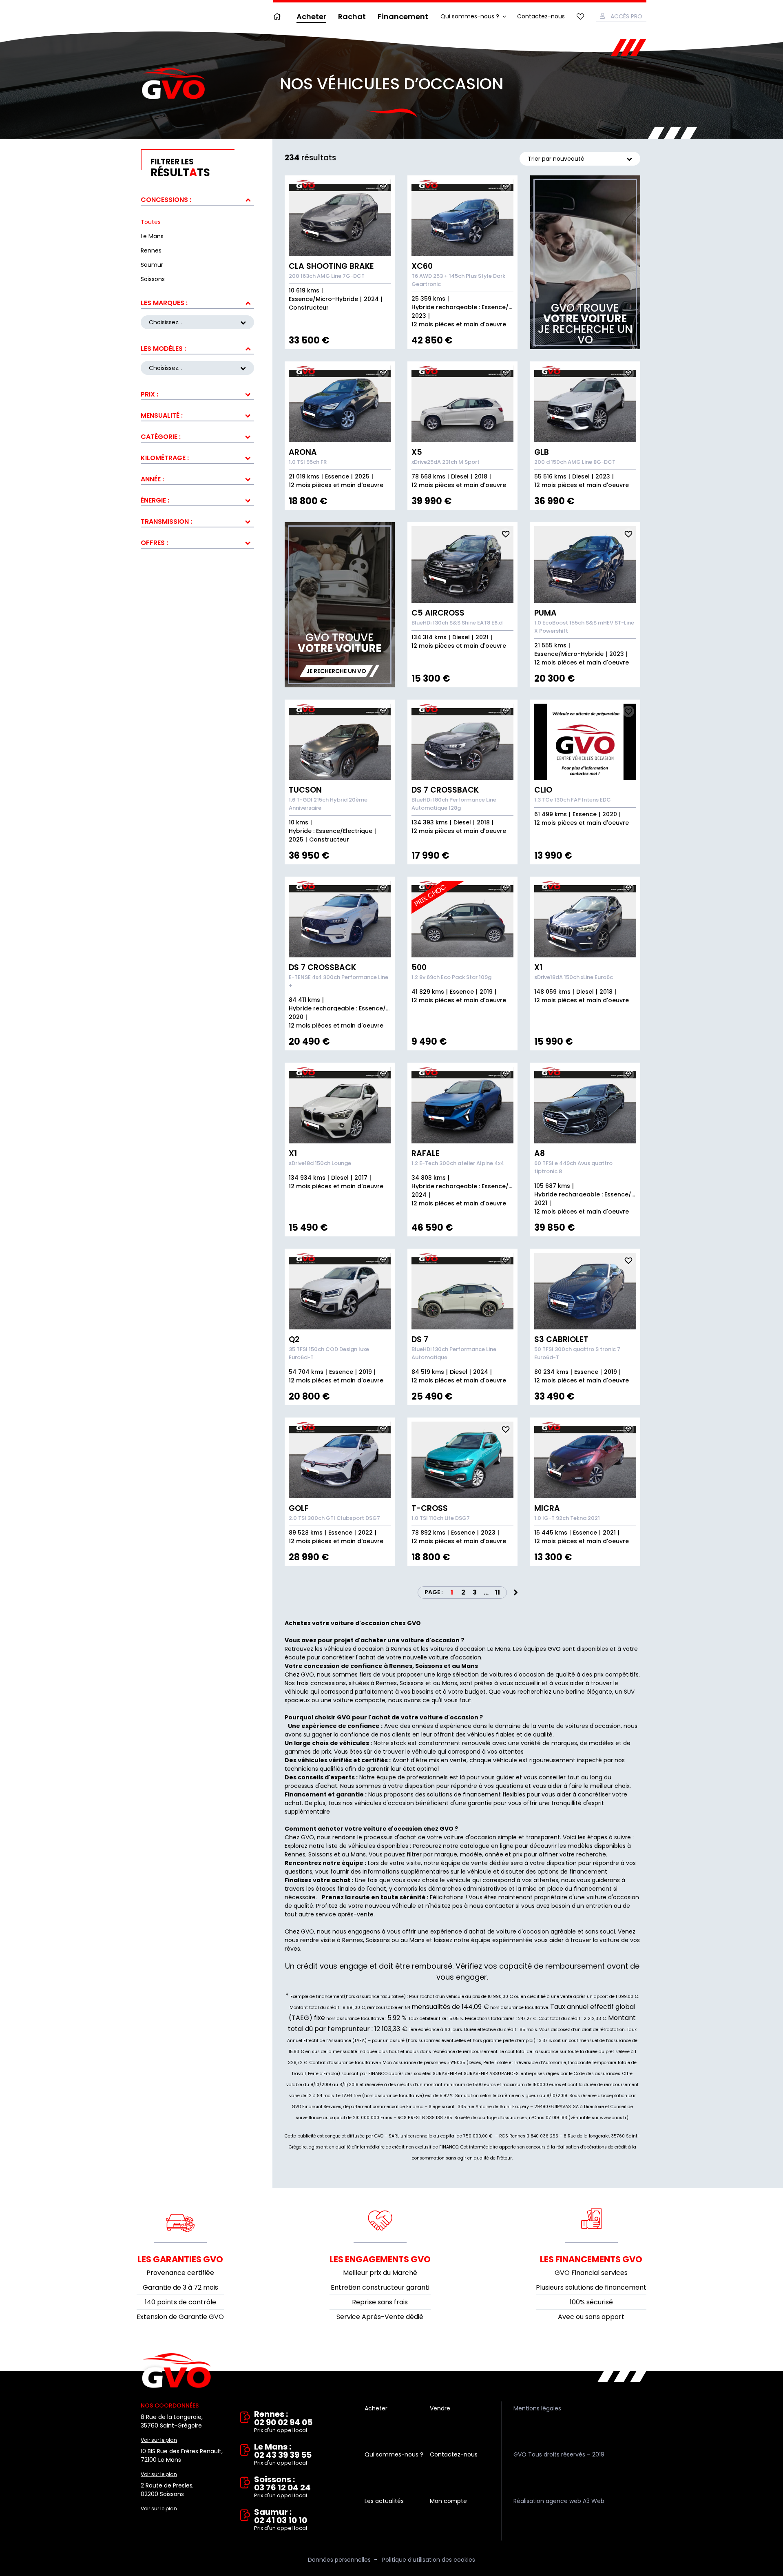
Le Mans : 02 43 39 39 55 (283, 2455)
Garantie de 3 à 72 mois (180, 2287)
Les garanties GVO (180, 2259)
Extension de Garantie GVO (180, 2317)
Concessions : (166, 200)
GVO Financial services (591, 2273)
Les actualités (384, 2501)
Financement (403, 17)
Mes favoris (580, 17)
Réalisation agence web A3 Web (559, 2501)
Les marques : (164, 303)
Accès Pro (626, 16)
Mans (358, 1854)
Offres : (154, 543)
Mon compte (448, 2501)
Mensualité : (162, 415)
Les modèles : (163, 349)
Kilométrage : (165, 458)
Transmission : (166, 522)
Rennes (295, 1854)
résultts (180, 168)
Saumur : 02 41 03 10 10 (281, 2520)
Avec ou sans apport (591, 2317)
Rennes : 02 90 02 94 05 (283, 2422)
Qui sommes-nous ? (470, 16)
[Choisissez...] (197, 368)
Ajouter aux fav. (383, 187)
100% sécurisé (591, 2302)
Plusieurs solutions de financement (591, 2287)
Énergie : (155, 500)
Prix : (149, 394)
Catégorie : (161, 437)
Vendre (440, 2408)
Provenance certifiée (180, 2273)
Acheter (311, 17)
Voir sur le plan (159, 2440)
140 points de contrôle (180, 2302)
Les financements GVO (591, 2259)
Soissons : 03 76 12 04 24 (282, 2487)
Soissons (320, 1854)
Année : (152, 479)
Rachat (352, 17)
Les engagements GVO (380, 2259)
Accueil (279, 17)
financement (593, 1889)
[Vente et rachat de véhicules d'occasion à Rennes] (173, 84)
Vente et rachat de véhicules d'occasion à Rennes (176, 2371)
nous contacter (492, 1906)
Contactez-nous (541, 16)
